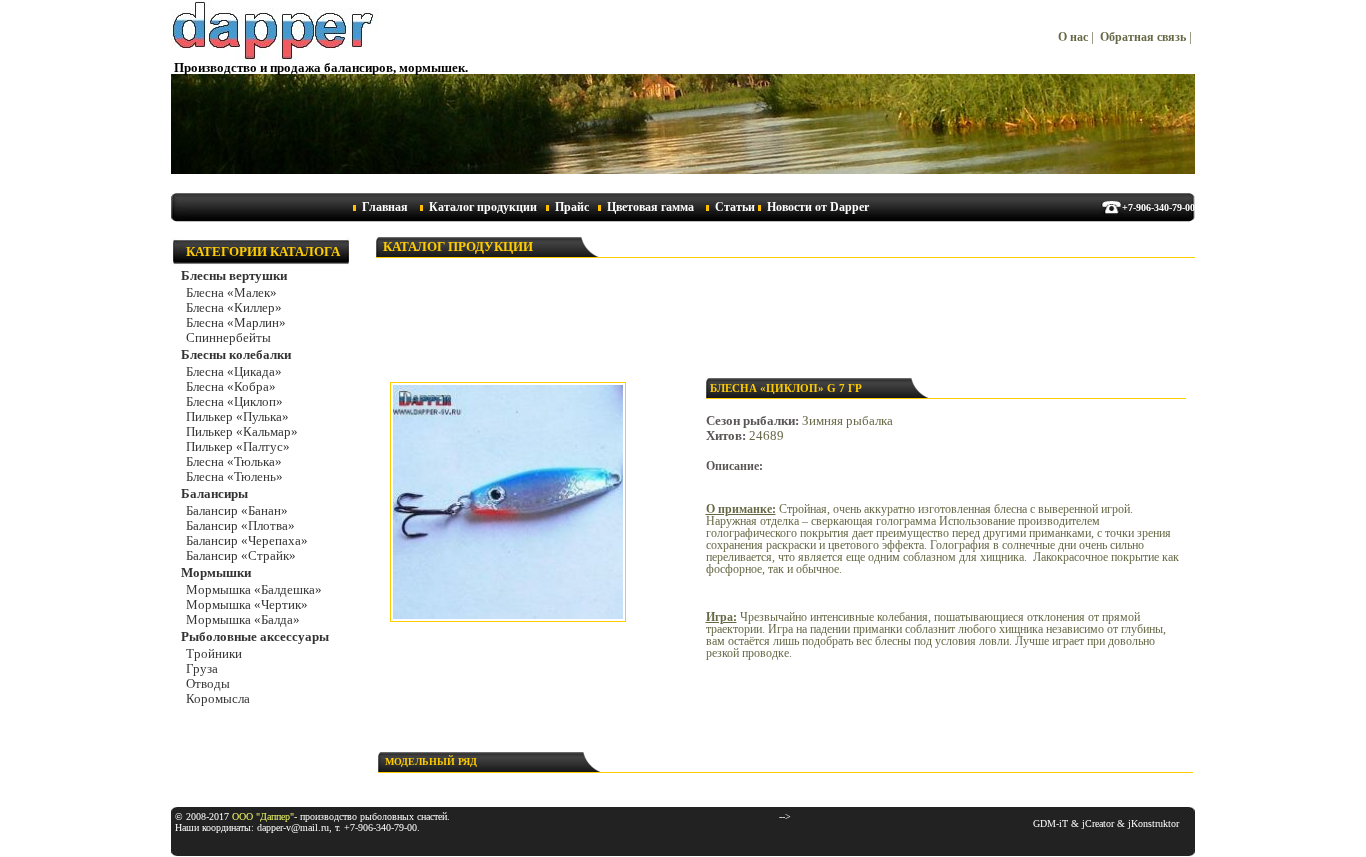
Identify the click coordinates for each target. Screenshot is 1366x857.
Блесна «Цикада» (234, 372)
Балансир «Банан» (237, 511)
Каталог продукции (483, 207)
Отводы (208, 684)
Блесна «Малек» (231, 293)
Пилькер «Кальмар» (242, 432)
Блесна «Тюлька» (234, 462)
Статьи (735, 207)
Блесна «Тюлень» (234, 477)
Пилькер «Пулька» (237, 417)
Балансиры (214, 494)
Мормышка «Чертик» (247, 605)
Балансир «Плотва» (240, 526)
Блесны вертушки (234, 276)
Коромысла (218, 699)
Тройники (214, 654)
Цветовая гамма (650, 207)
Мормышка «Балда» (243, 620)
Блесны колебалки (236, 355)
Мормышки (216, 573)
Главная (385, 207)
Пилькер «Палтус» (238, 447)
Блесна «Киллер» (234, 308)
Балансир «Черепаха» (247, 541)
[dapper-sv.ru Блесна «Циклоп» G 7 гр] (508, 618)
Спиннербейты (228, 338)
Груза (202, 669)
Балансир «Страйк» (241, 556)
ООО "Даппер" (263, 816)
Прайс (572, 207)
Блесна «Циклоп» (234, 402)
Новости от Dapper (818, 207)
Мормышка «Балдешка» (254, 590)
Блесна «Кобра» (231, 387)
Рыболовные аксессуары (255, 637)
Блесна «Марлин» (236, 323)
